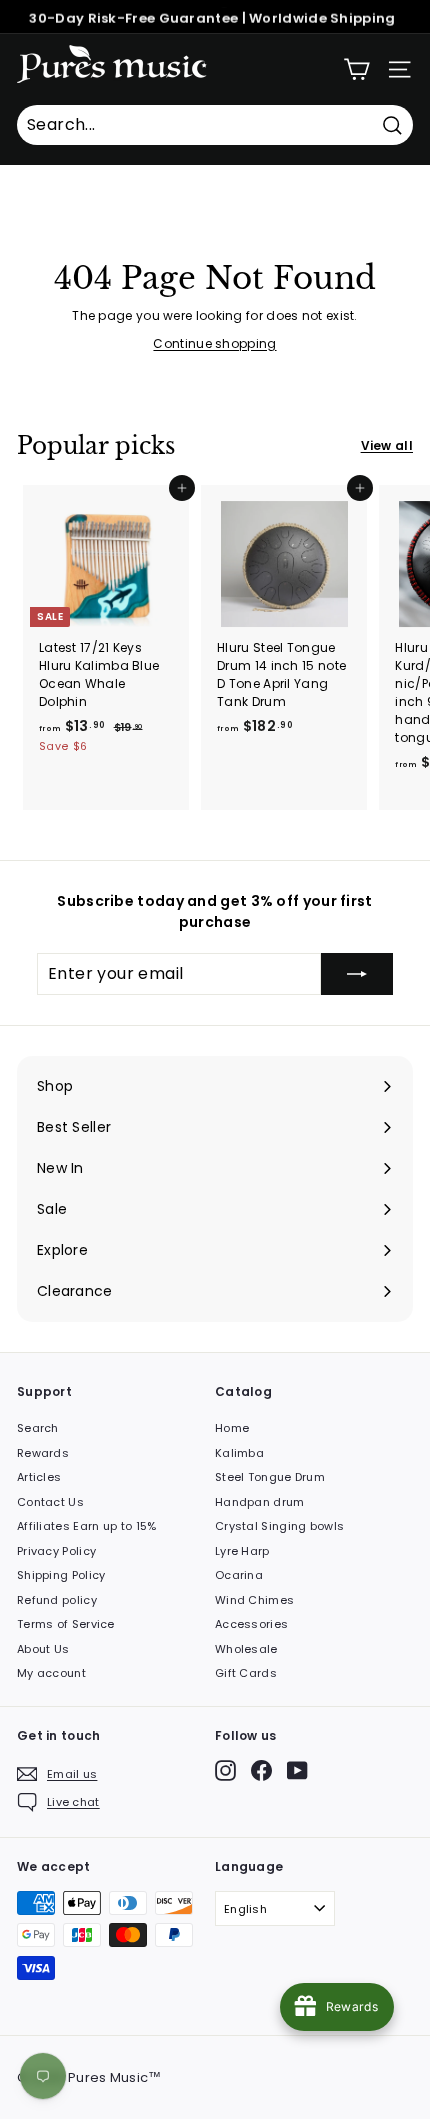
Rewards (43, 1453)
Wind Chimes (254, 1600)
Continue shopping (214, 343)
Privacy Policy (56, 1551)
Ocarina (239, 1575)
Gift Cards (246, 1673)
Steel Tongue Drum (270, 1477)
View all (387, 445)
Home (232, 1428)
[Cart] (356, 69)
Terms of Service (66, 1624)
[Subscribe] (357, 974)
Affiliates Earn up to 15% (87, 1526)
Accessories (251, 1624)
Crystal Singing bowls (279, 1526)
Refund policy (57, 1600)
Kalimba (239, 1453)
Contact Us (50, 1502)
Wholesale (246, 1649)
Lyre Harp (242, 1551)
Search (38, 1428)
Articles (39, 1477)
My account (51, 1673)
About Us (43, 1649)
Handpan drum (260, 1502)
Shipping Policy (61, 1575)
